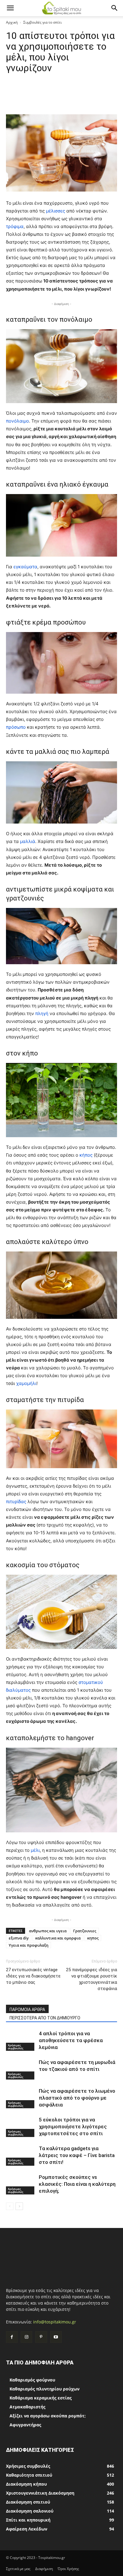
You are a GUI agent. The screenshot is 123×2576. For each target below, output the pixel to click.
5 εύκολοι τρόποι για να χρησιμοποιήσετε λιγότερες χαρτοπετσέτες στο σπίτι (73, 2127)
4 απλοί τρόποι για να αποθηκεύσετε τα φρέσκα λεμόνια (71, 2040)
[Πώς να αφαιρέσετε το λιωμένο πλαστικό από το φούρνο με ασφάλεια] (21, 2098)
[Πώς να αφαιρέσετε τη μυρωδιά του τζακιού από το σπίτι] (21, 2069)
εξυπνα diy (19, 1938)
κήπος (87, 1155)
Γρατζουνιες (85, 1931)
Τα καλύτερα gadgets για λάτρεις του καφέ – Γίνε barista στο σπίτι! (77, 2155)
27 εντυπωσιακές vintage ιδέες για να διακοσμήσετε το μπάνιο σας (33, 1976)
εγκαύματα (25, 567)
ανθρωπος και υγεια (48, 1931)
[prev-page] (10, 2206)
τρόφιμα (15, 226)
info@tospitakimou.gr (55, 2322)
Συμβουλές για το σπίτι (43, 22)
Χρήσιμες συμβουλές (16, 2047)
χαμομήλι (26, 1383)
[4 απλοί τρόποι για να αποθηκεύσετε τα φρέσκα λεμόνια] (21, 2040)
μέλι (35, 1850)
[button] (10, 8)
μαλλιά (28, 841)
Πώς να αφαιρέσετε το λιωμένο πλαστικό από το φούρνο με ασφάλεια (77, 2098)
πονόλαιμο (17, 421)
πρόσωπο (16, 727)
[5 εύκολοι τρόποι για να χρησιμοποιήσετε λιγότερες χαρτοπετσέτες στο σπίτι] (21, 2127)
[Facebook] (12, 2337)
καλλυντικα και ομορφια (58, 1938)
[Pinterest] (41, 2337)
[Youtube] (56, 2337)
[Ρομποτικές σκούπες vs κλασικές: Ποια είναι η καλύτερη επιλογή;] (21, 2184)
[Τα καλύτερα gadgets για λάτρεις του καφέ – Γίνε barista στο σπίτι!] (21, 2155)
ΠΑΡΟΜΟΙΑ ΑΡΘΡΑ (27, 2010)
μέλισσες (56, 211)
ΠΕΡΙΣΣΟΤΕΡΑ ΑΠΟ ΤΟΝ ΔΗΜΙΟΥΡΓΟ (45, 2018)
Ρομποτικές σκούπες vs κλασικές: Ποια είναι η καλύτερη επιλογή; (77, 2184)
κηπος (93, 1938)
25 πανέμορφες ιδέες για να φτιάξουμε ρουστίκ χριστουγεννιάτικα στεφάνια (92, 1979)
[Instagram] (26, 2337)
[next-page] (19, 2206)
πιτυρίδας (17, 1502)
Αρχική (12, 22)
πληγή (42, 1013)
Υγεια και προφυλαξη (29, 1945)
